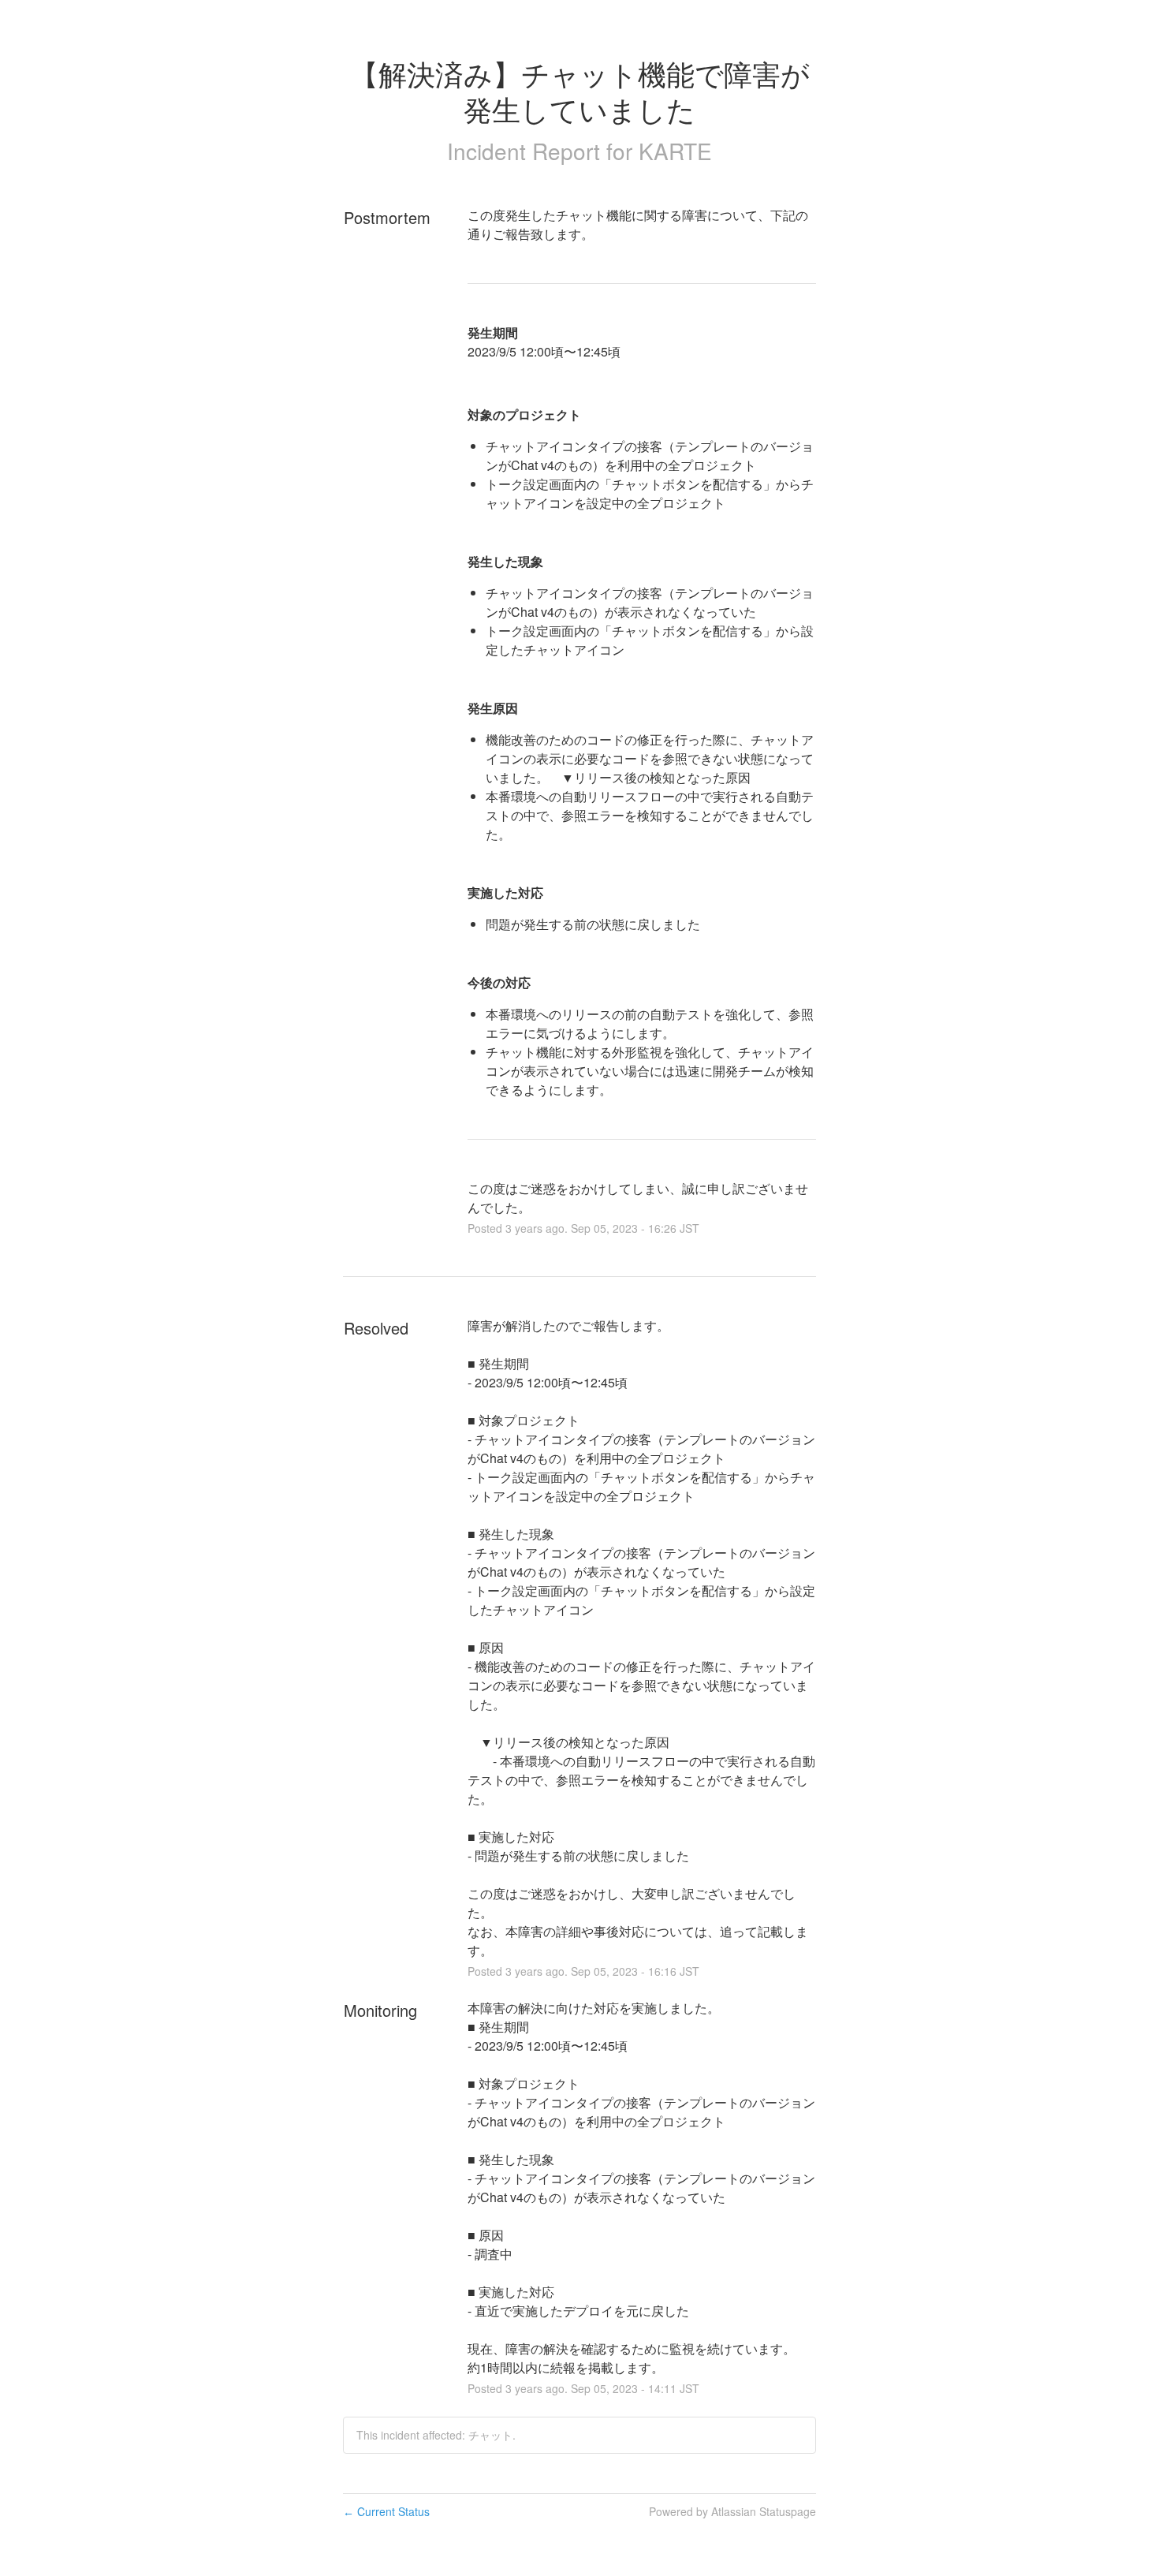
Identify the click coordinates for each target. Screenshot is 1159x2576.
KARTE (675, 151)
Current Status (386, 2511)
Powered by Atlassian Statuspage (732, 2511)
